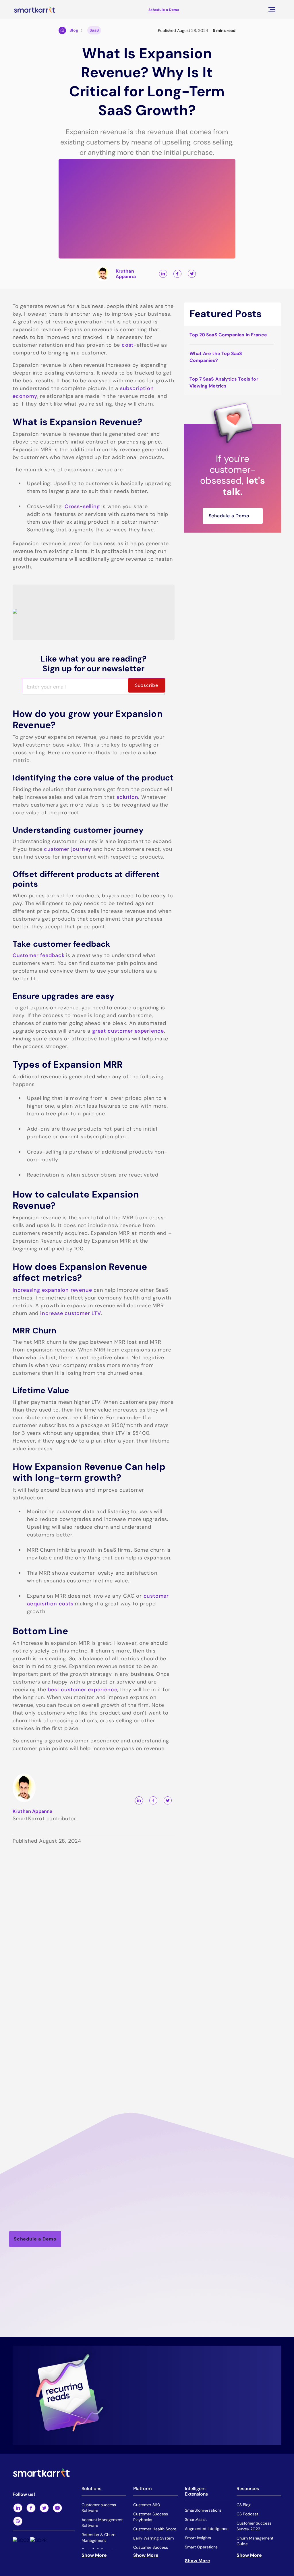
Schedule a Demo (164, 10)
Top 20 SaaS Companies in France (228, 335)
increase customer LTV (71, 1313)
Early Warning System (153, 2538)
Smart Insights (198, 2538)
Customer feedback (39, 955)
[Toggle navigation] (272, 10)
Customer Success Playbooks (151, 2517)
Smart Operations (201, 2547)
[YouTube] (57, 2508)
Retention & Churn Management (98, 2538)
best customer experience (82, 1690)
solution (127, 797)
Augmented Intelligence (207, 2529)
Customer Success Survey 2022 (254, 2526)
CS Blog (244, 2505)
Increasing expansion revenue (52, 1290)
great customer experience (128, 1031)
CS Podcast (247, 2514)
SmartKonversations (203, 2511)
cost (128, 345)
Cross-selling (82, 506)
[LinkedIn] (18, 2508)
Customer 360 (147, 2505)
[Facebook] (31, 2508)
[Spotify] (18, 2521)
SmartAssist (196, 2520)
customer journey (68, 849)
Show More (94, 2555)
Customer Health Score (155, 2529)
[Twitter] (44, 2508)
